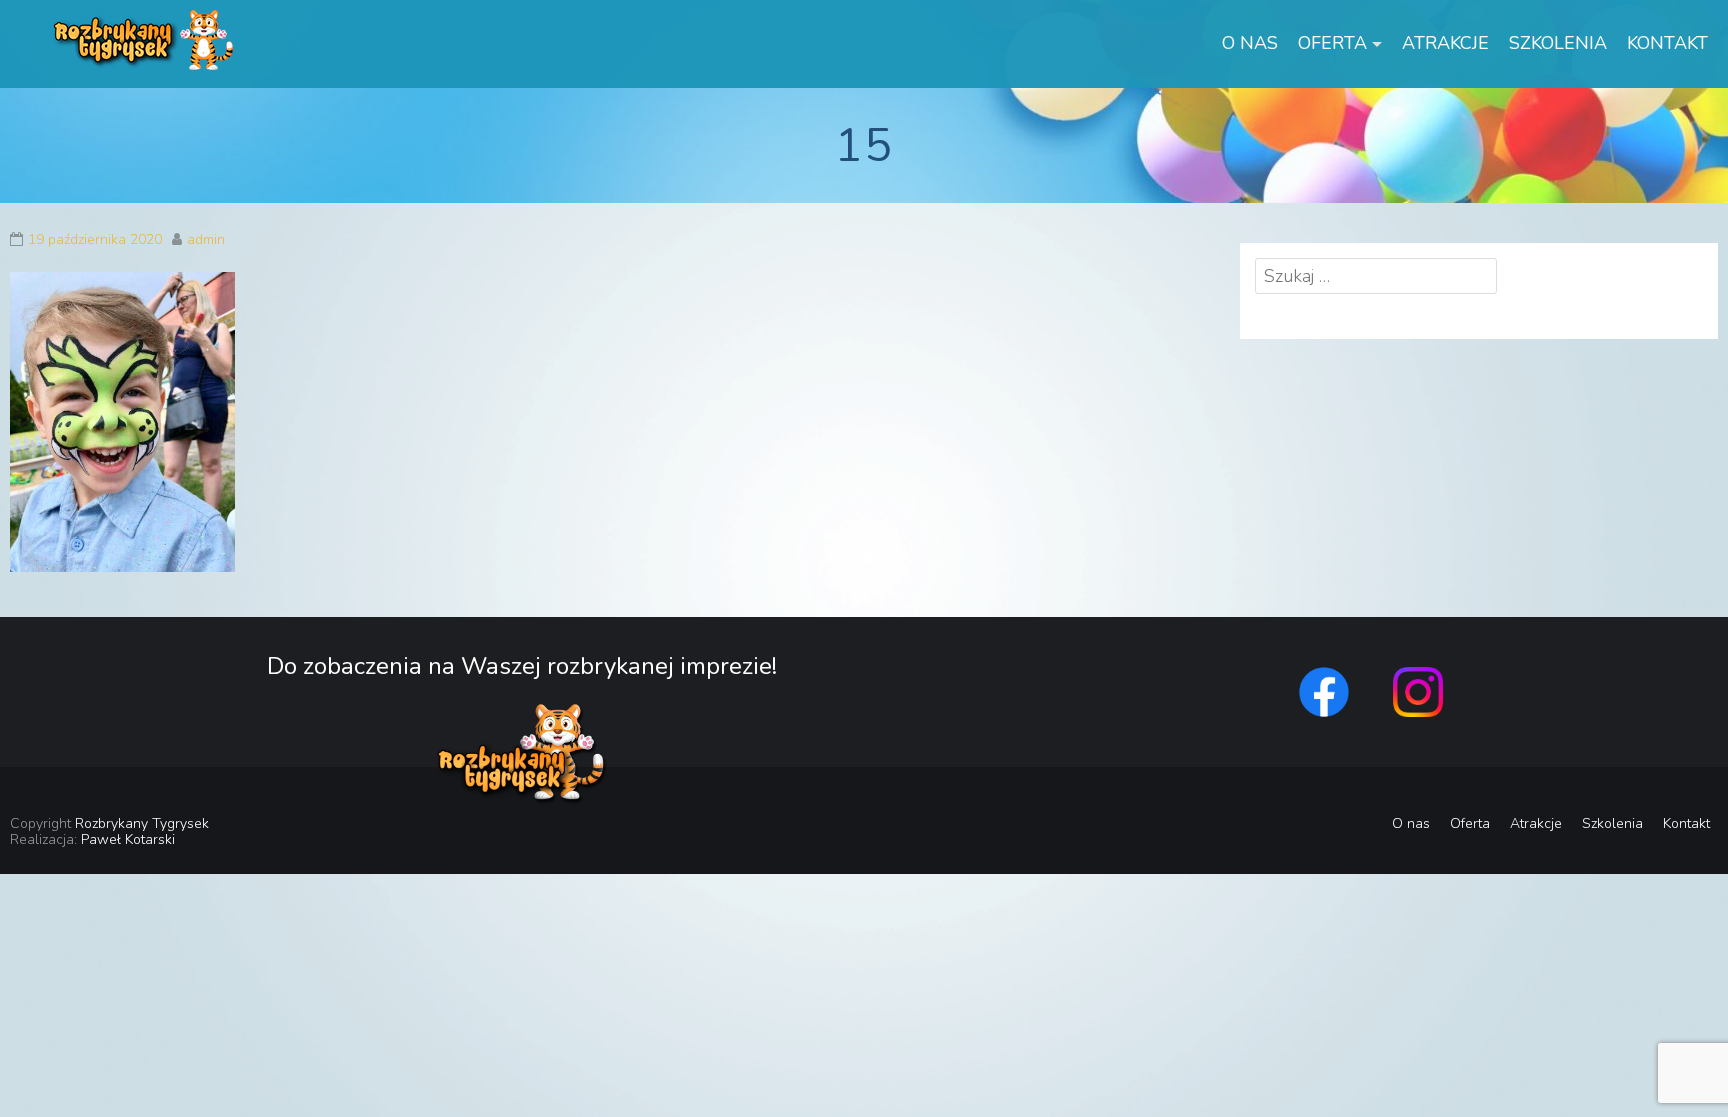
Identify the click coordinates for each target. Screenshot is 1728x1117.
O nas (1250, 43)
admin (206, 239)
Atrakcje (1445, 43)
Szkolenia (1558, 43)
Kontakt (1667, 43)
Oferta (1332, 43)
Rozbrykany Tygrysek (142, 823)
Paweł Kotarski (128, 839)
